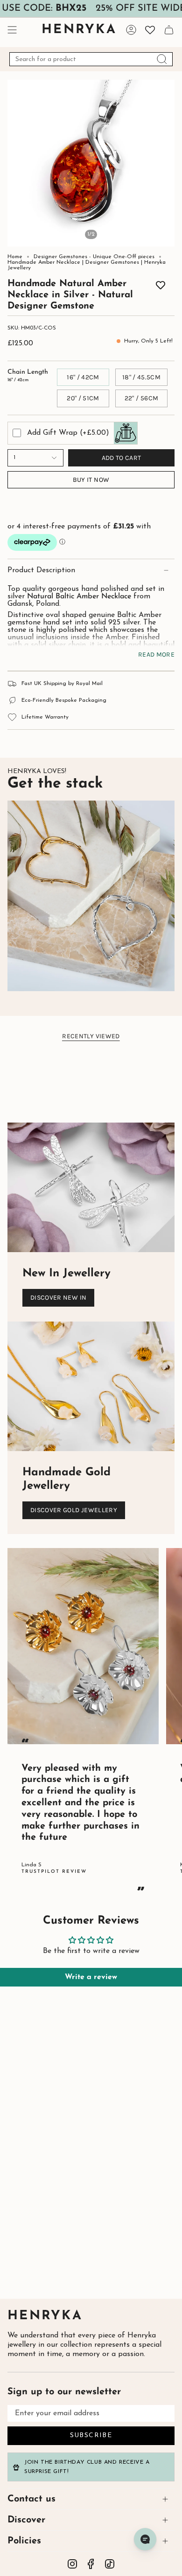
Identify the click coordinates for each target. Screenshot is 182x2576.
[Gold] (140, 283)
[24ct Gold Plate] (55, 283)
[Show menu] (12, 30)
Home (15, 257)
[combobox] (91, 59)
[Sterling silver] (42, 283)
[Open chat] (145, 2539)
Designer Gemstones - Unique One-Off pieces (94, 257)
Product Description (41, 570)
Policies (24, 2541)
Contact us (31, 2499)
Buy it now (91, 480)
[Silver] (127, 283)
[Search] (162, 59)
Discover (26, 2520)
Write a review (91, 1977)
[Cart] (169, 30)
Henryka (45, 2316)
